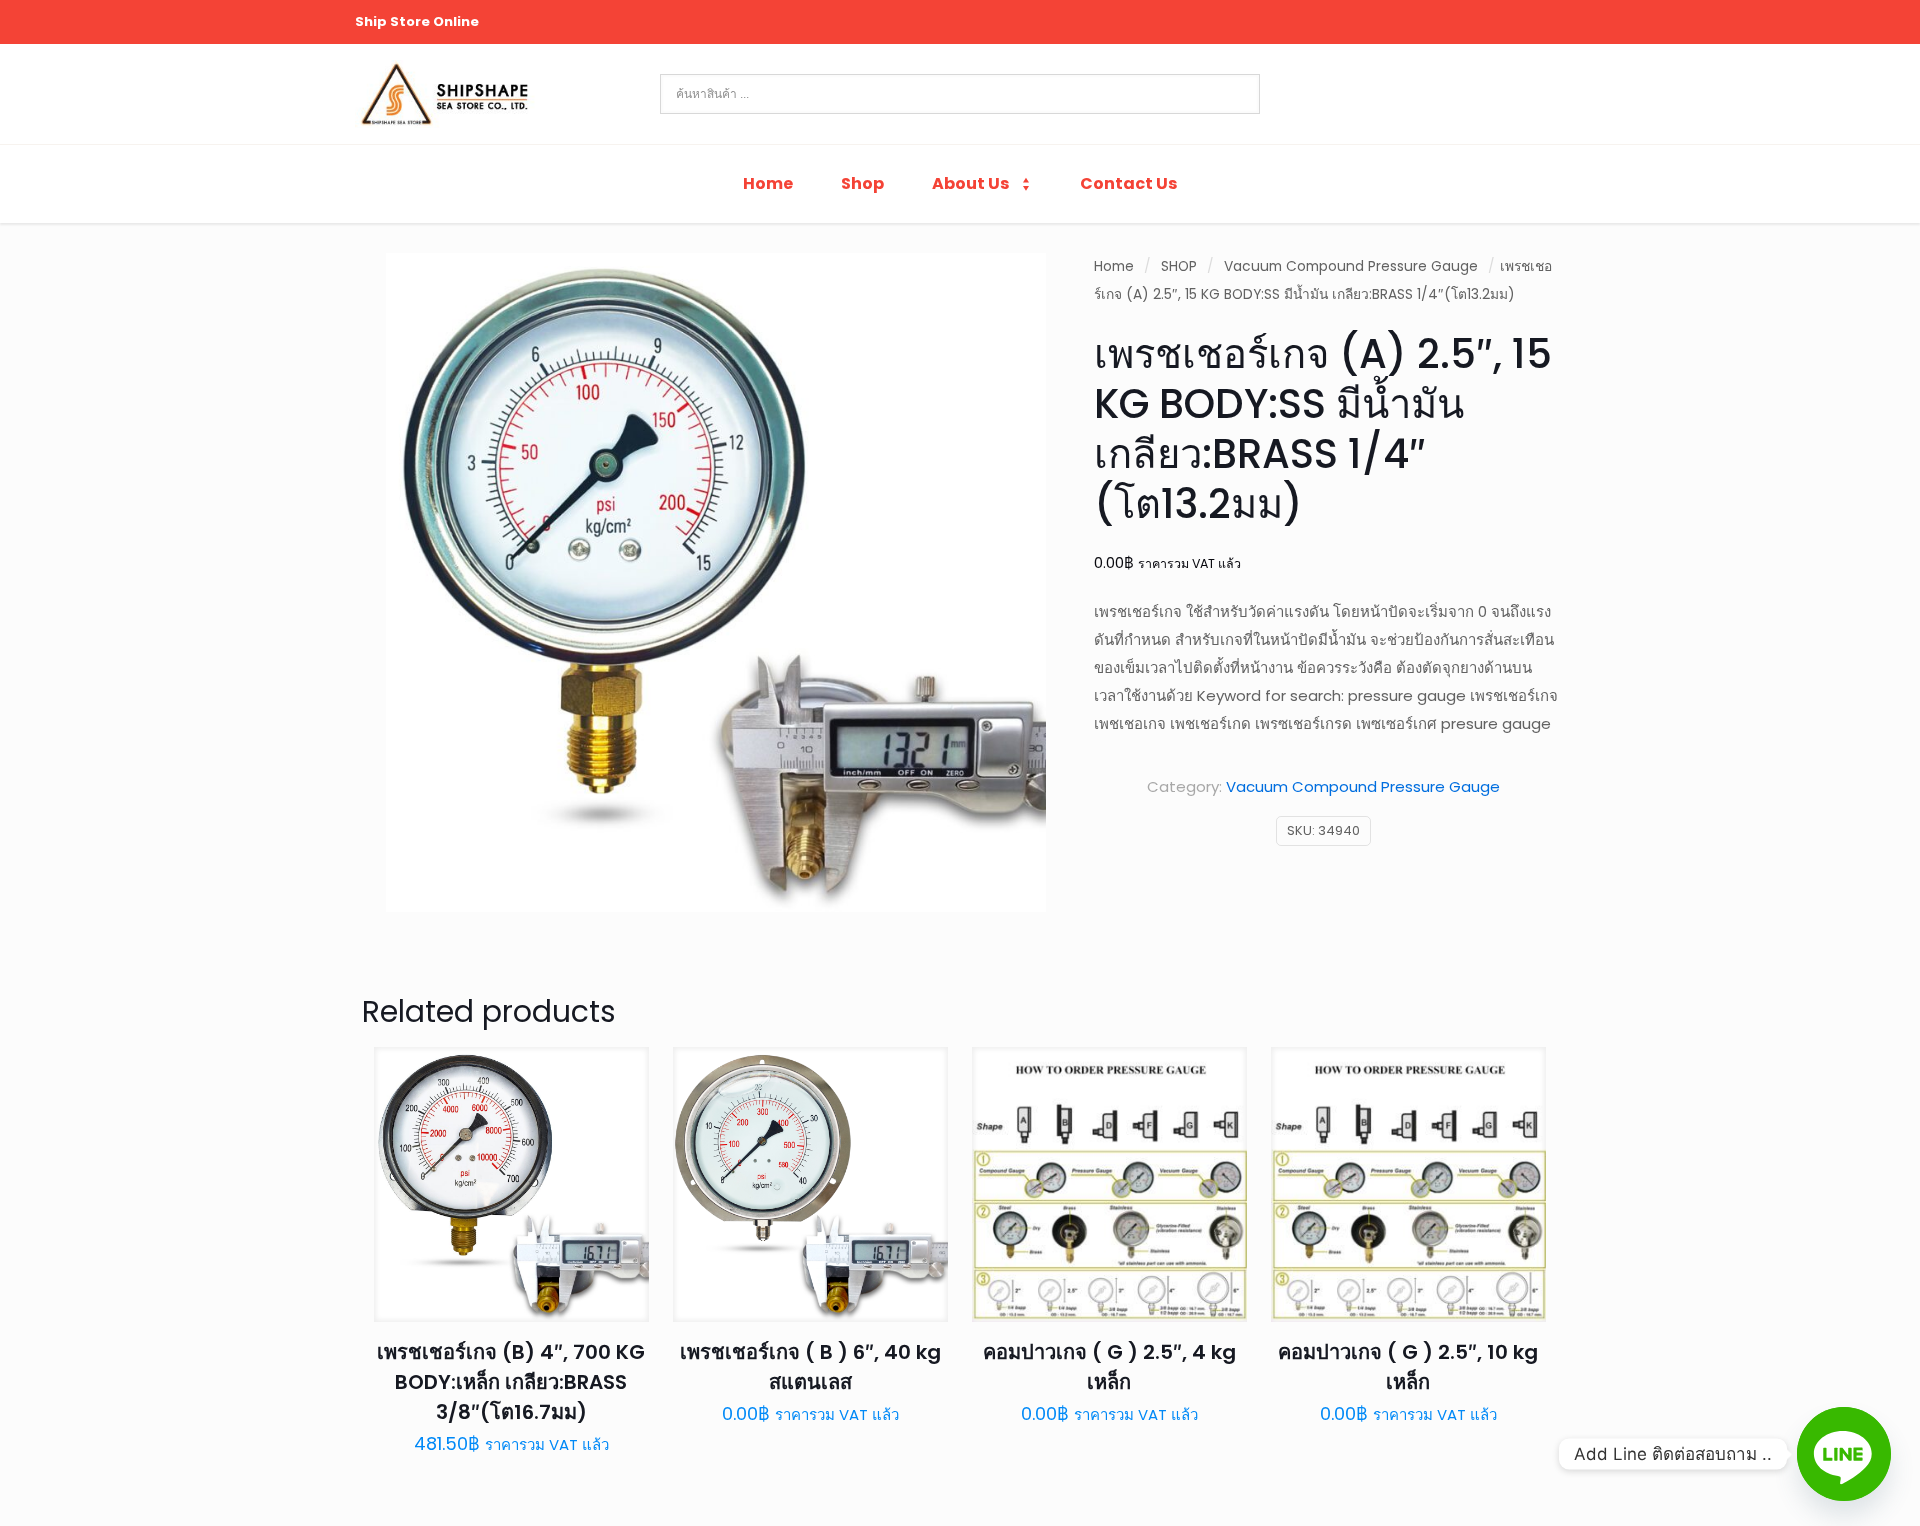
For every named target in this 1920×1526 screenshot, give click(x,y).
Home (1114, 266)
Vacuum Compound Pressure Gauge (1351, 266)
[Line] (1844, 1454)
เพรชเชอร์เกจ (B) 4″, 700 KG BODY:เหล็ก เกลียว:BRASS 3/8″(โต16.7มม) (511, 1382)
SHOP (1179, 266)
